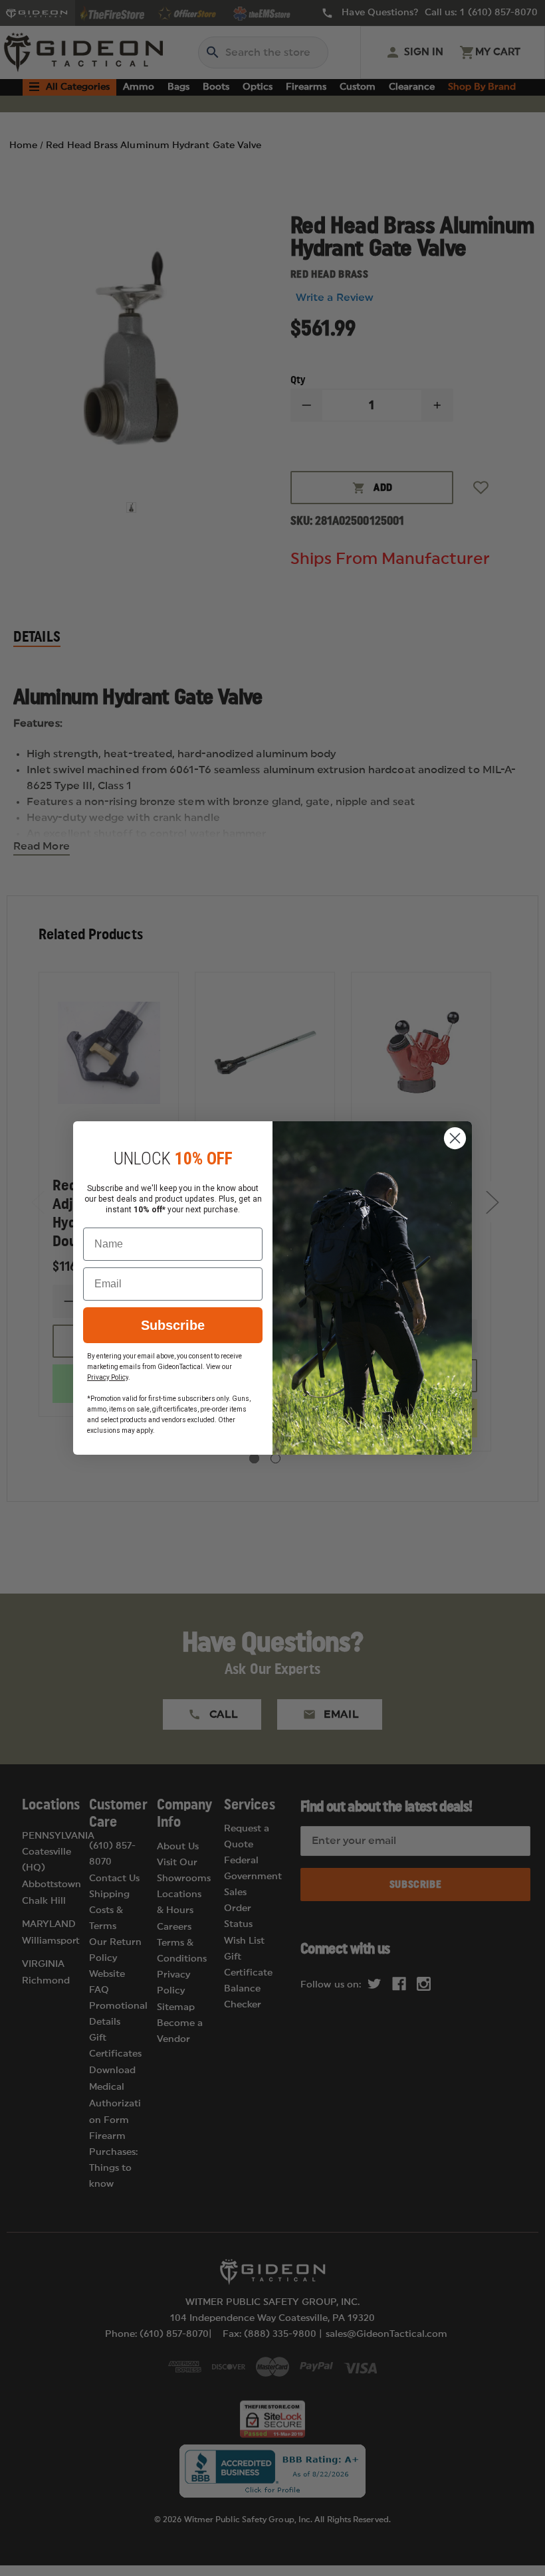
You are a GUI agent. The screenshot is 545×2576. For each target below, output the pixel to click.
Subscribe (173, 1325)
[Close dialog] (455, 1138)
